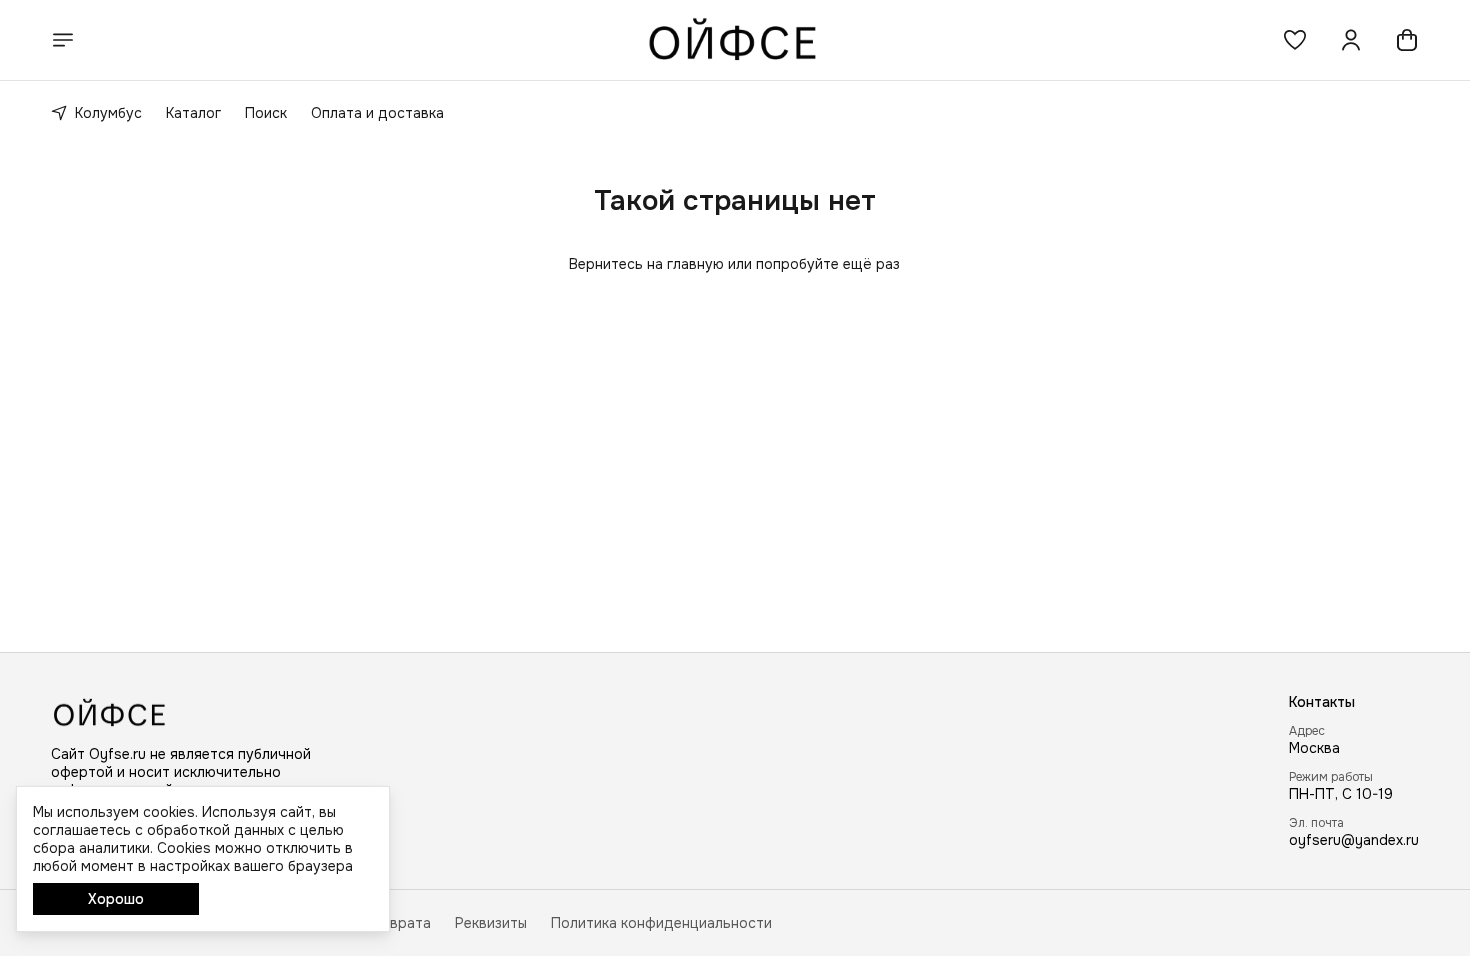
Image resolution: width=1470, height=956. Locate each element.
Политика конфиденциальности (661, 923)
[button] (1295, 40)
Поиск (266, 113)
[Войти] (1351, 40)
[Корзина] (1407, 40)
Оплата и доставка (377, 113)
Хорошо (116, 899)
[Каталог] (63, 40)
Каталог (193, 113)
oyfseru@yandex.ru (1354, 840)
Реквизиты (491, 923)
